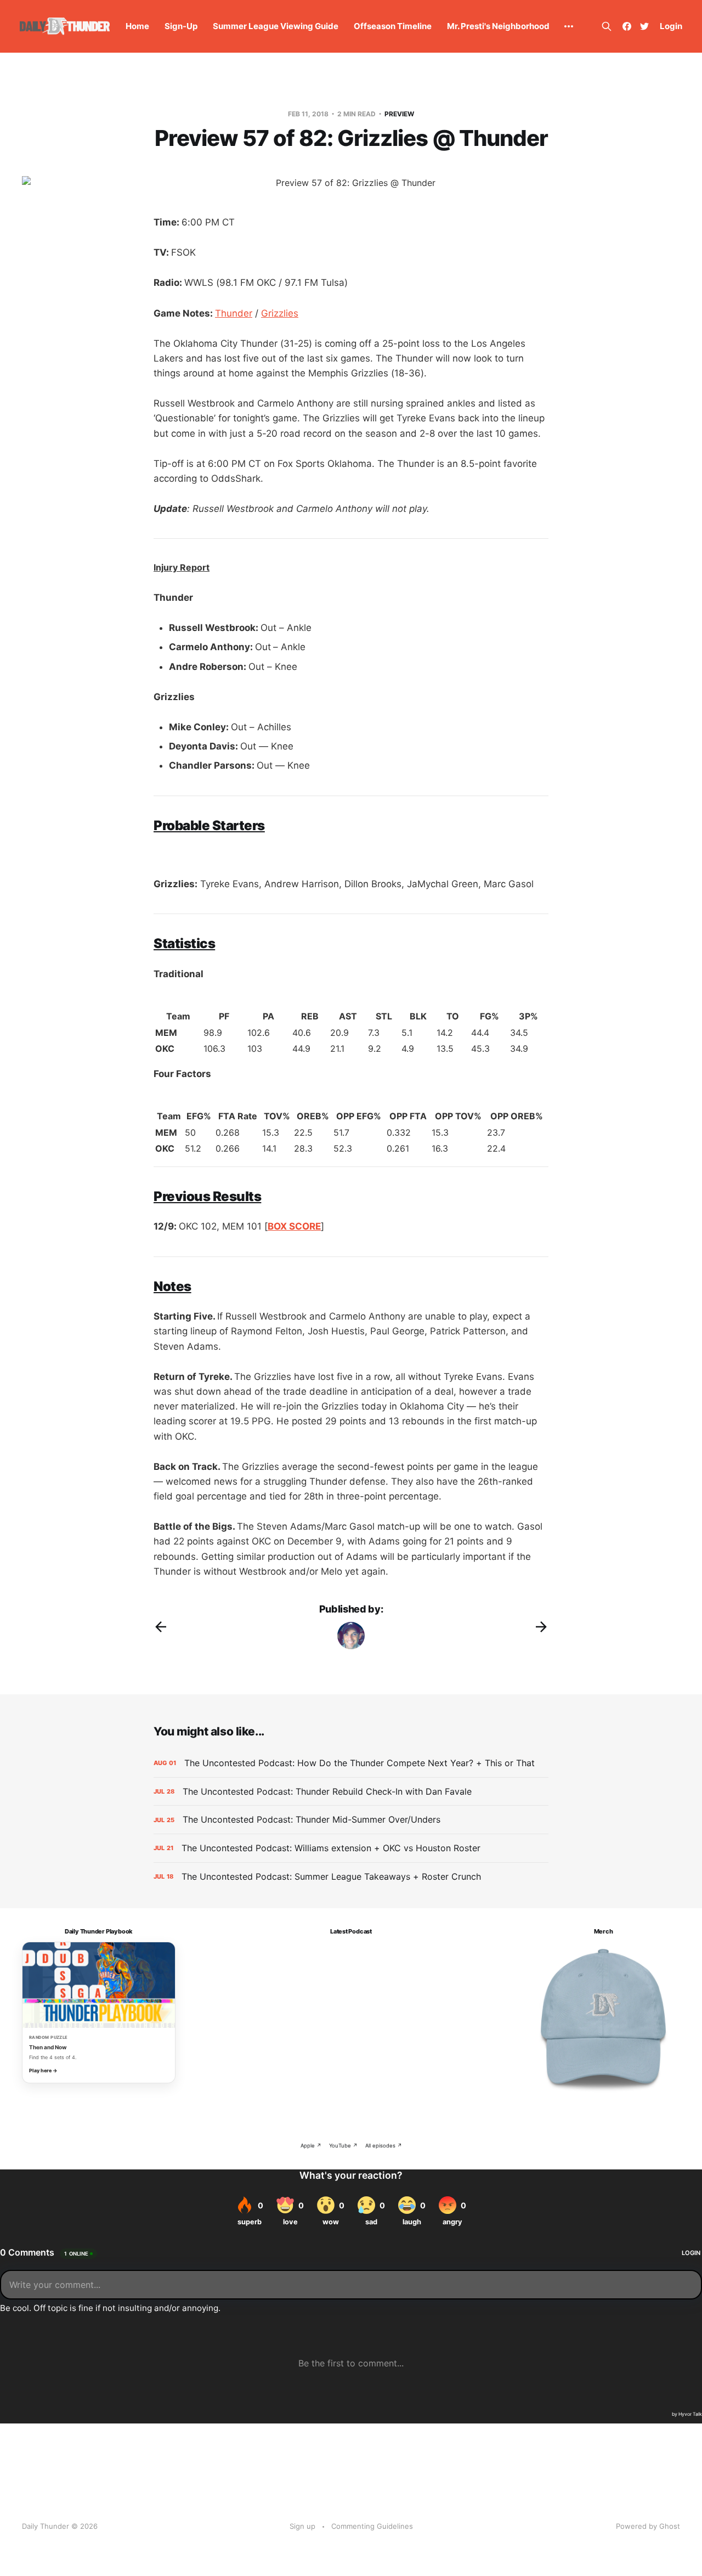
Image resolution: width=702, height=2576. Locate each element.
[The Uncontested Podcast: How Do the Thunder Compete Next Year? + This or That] (351, 1763)
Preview (399, 114)
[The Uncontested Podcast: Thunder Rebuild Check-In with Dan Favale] (351, 1792)
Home (137, 26)
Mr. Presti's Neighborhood (498, 26)
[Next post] (541, 1627)
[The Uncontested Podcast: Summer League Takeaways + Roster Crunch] (351, 1877)
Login (671, 26)
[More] (569, 26)
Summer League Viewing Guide (276, 26)
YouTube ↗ (343, 2146)
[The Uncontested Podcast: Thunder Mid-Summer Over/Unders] (351, 1820)
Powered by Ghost (648, 2526)
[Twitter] (644, 26)
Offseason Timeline (393, 26)
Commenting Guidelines (372, 2526)
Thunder (234, 313)
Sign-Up (181, 26)
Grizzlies (280, 313)
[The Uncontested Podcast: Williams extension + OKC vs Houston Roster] (351, 1848)
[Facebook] (627, 26)
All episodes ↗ (384, 2146)
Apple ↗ (311, 2146)
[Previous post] (161, 1627)
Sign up (302, 2526)
